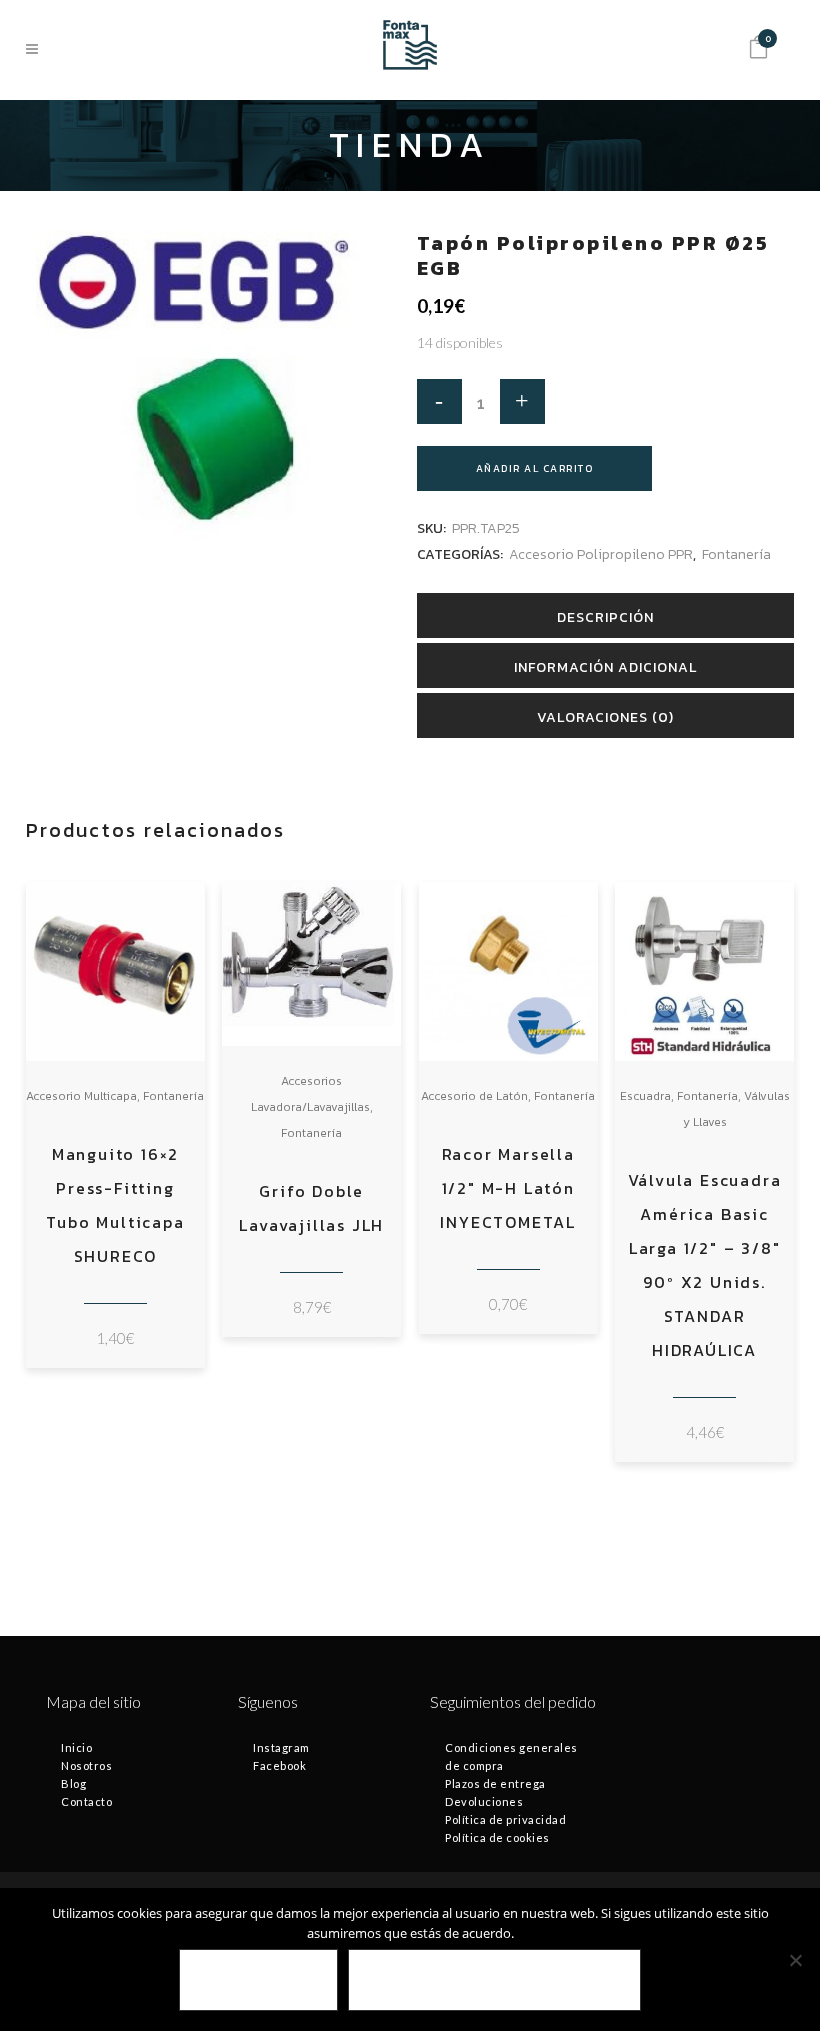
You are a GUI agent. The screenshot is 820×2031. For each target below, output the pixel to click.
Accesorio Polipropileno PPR (601, 554)
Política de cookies (497, 1837)
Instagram (281, 1747)
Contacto (86, 1801)
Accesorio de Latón (474, 1096)
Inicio (76, 1747)
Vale (258, 1980)
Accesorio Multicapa (81, 1096)
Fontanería (736, 554)
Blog (73, 1783)
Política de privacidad (505, 1819)
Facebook (279, 1765)
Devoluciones (484, 1801)
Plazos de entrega (495, 1783)
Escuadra (645, 1096)
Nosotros (86, 1765)
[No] (795, 1960)
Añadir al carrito (535, 468)
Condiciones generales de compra (511, 1756)
